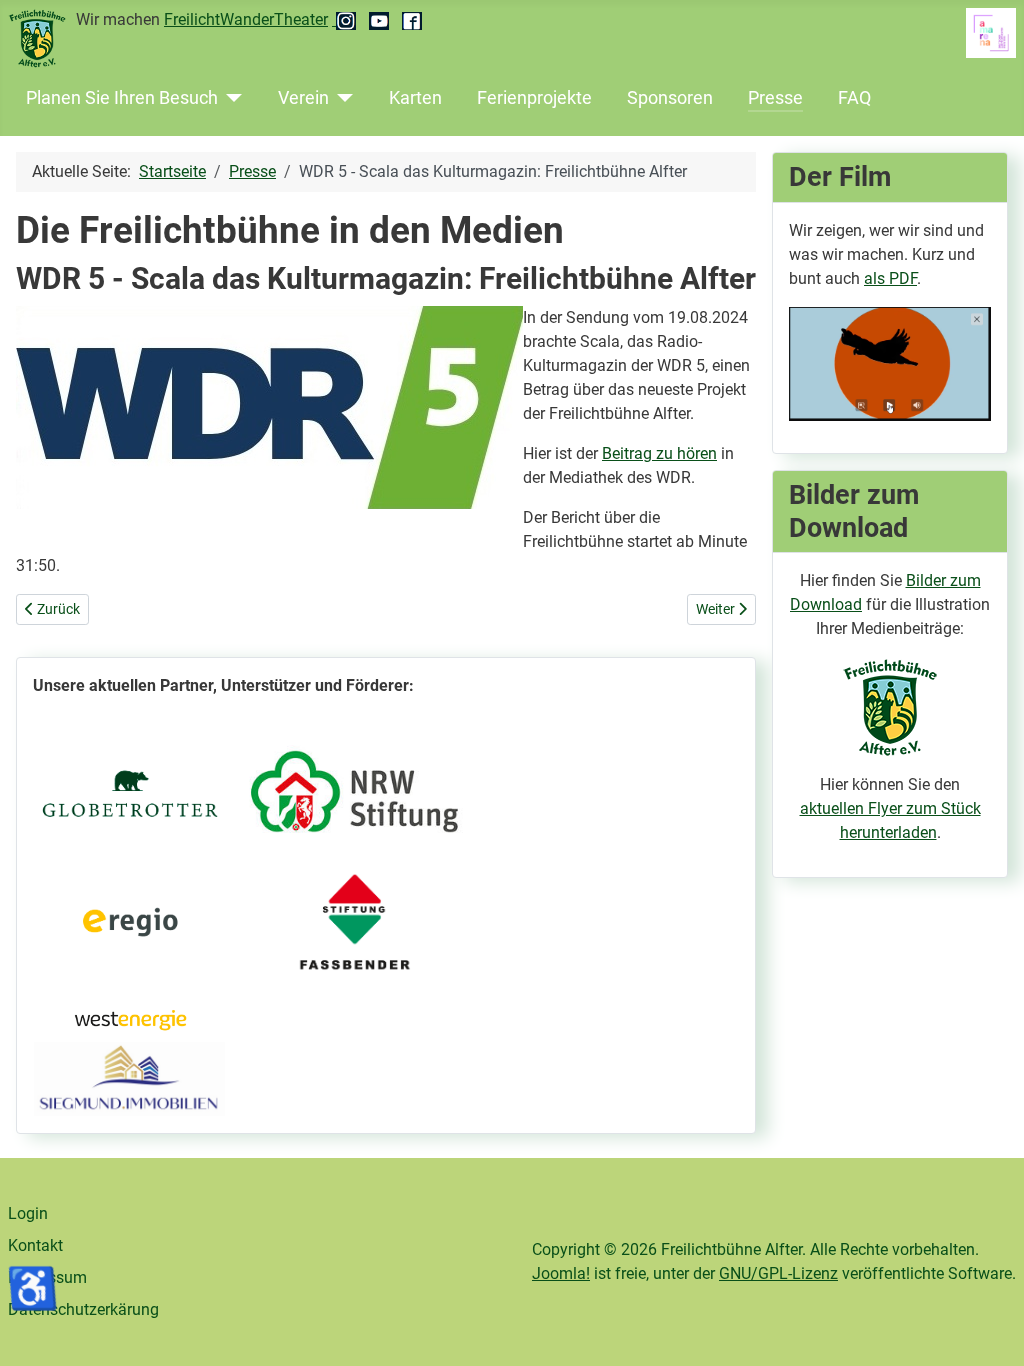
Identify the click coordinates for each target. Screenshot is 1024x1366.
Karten (415, 98)
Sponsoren (670, 98)
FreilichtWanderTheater (246, 19)
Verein (303, 98)
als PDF (890, 278)
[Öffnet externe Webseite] (129, 1077)
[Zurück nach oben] (989, 1329)
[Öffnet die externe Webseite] (354, 791)
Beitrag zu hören (659, 453)
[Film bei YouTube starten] (890, 362)
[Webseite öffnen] (129, 791)
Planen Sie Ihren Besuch (122, 98)
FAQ (854, 98)
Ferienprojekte (534, 98)
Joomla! (561, 1273)
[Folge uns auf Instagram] (346, 19)
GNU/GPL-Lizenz (778, 1273)
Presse (775, 98)
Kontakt (35, 1245)
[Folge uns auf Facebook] (412, 19)
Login (28, 1213)
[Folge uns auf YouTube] (381, 19)
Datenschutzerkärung (83, 1309)
